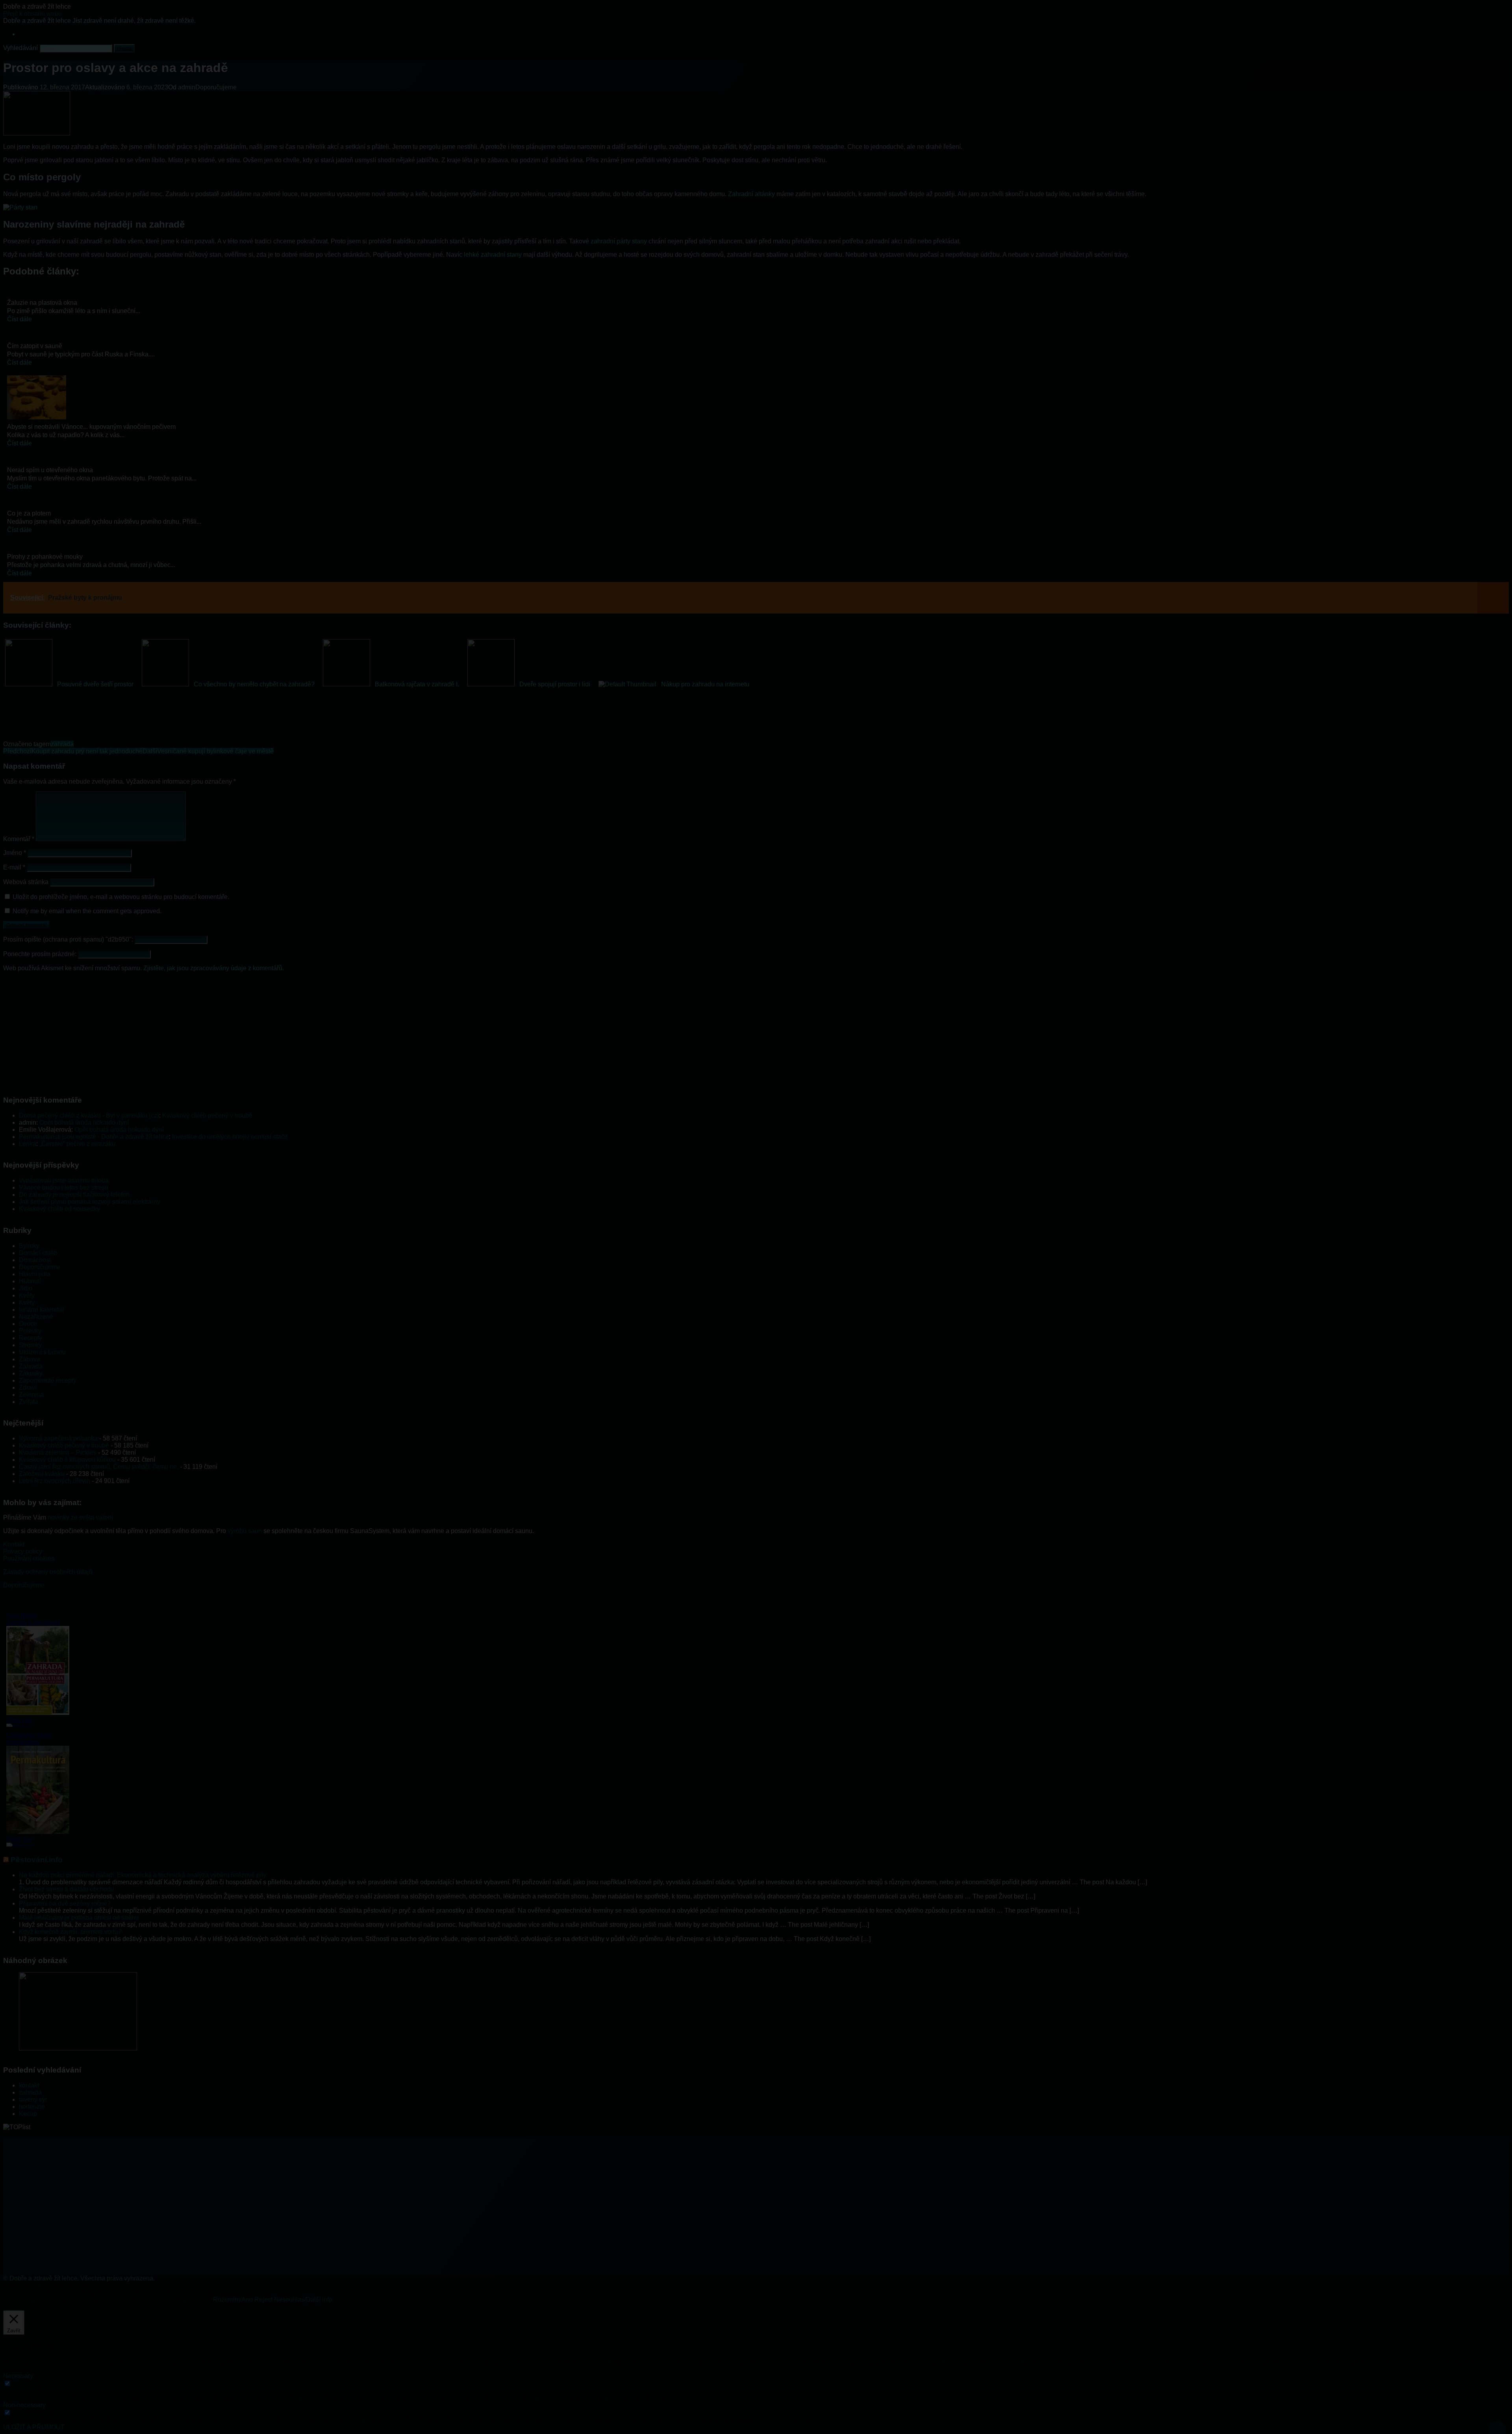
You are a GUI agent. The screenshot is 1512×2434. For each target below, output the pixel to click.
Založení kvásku (42, 1474)
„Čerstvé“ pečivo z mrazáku (77, 1144)
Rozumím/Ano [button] (233, 2300)
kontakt (29, 2085)
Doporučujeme (216, 87)
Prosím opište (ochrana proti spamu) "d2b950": (69, 939)
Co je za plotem (29, 513)
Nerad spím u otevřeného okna (50, 470)
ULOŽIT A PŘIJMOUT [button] (34, 2427)
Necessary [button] (18, 2376)
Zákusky (31, 1373)
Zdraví (28, 1388)
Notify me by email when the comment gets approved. (86, 911)
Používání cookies (29, 1558)
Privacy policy (23, 1551)
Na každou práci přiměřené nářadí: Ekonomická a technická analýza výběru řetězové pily (143, 1875)
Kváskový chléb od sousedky (59, 1209)
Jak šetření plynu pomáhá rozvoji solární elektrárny (90, 1202)
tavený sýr (33, 2099)
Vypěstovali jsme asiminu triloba (64, 1180)
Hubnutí (30, 1281)
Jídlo (26, 1288)
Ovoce (28, 1324)
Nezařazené (36, 1317)
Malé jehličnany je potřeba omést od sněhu (79, 1918)
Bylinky (29, 1246)
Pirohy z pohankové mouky (45, 557)
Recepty (31, 1338)
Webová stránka (26, 882)
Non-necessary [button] (24, 2405)
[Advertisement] (239, 1033)
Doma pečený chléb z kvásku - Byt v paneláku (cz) (89, 1115)
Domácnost (35, 1260)
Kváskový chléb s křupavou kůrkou (67, 1460)
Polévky (30, 1331)
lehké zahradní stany (493, 255)
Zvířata (29, 1402)
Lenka (28, 1144)
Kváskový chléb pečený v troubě (207, 1115)
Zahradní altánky (751, 194)
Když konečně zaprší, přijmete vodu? (70, 1932)
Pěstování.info (37, 1860)
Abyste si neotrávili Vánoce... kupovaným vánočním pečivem (91, 427)
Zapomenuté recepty (48, 1380)
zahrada (62, 744)
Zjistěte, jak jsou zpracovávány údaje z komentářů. (214, 968)
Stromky (30, 1345)
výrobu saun (245, 1531)
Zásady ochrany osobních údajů (48, 1572)
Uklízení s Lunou (42, 1352)
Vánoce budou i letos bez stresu (64, 1187)
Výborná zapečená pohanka (58, 1438)
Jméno (15, 853)
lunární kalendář (42, 1310)
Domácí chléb (38, 1253)
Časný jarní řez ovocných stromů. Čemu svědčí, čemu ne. (99, 1467)
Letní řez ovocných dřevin (55, 1481)
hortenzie (32, 2107)
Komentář (19, 839)
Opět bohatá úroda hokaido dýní (84, 1122)
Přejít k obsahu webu (32, 14)
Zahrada (31, 1366)
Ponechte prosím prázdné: (41, 954)
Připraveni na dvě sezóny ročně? (65, 1903)
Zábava (30, 1359)
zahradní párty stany (619, 241)
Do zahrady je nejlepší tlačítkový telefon (74, 1195)
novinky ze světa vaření (80, 1517)
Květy (27, 1295)
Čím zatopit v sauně (35, 346)
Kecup (28, 2114)
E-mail (14, 867)
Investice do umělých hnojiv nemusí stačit (230, 1137)
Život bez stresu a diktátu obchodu (67, 1889)
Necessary (28, 2384)
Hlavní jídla (35, 1274)
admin (187, 87)
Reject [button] (263, 2300)
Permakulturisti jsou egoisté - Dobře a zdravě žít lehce (94, 1137)
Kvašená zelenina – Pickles (58, 1452)
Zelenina (31, 1395)
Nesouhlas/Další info (303, 2300)
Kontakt (14, 1544)
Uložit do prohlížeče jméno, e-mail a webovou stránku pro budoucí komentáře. (121, 897)
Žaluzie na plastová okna (42, 303)
